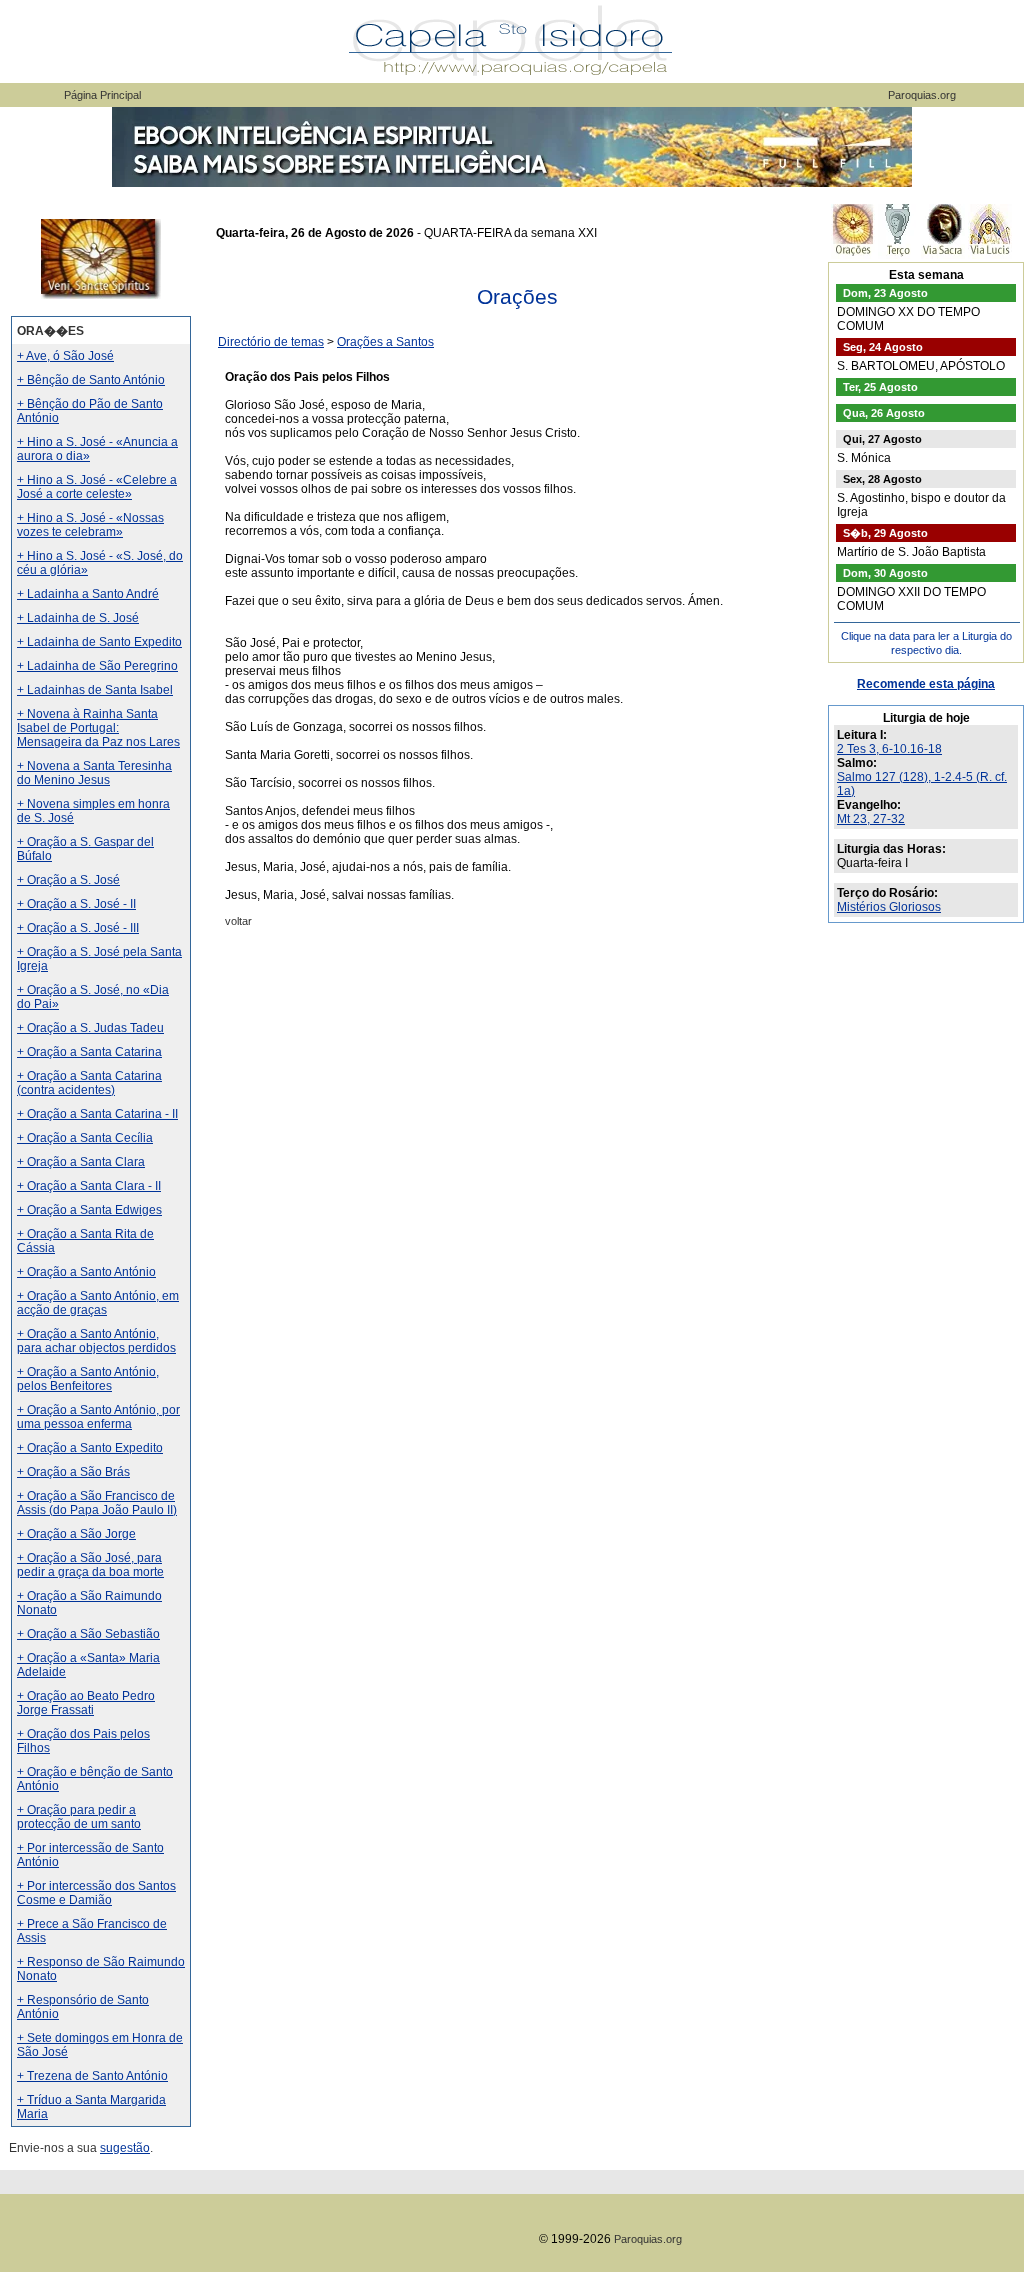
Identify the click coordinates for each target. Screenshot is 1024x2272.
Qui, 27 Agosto (882, 439)
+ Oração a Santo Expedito (90, 1448)
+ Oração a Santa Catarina (89, 1052)
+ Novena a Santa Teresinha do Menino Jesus (94, 773)
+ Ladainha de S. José (78, 618)
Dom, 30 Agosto (885, 573)
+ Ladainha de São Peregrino (97, 666)
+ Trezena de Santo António (92, 2076)
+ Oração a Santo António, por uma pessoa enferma (98, 1417)
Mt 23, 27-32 (871, 819)
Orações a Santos (385, 342)
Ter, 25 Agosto (880, 387)
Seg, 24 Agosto (883, 347)
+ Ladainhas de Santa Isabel (95, 690)
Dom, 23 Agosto (885, 293)
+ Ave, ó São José (65, 356)
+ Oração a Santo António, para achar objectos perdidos (96, 1341)
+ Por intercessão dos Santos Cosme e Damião (96, 1893)
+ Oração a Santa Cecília (85, 1138)
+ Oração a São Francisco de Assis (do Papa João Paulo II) (97, 1503)
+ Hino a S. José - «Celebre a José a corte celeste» (97, 487)
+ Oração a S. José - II (76, 904)
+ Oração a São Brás (73, 1472)
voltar (238, 921)
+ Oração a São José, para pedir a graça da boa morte (90, 1565)
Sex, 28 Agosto (882, 479)
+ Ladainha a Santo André (88, 594)
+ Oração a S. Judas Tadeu (90, 1028)
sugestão (125, 2148)
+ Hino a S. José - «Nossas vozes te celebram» (90, 525)
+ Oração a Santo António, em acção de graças (98, 1303)
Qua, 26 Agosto (884, 413)
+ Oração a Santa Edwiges (89, 1210)
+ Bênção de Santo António (91, 380)
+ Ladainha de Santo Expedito (99, 642)
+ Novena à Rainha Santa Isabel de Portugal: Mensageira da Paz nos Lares (98, 728)
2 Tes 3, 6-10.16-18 (889, 749)
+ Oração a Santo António (86, 1272)
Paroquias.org (922, 95)
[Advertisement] (517, 1115)
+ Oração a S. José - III (78, 928)
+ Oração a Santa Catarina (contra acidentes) (89, 1083)
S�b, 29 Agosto (885, 533)
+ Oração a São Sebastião (88, 1634)
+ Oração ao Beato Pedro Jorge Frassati (86, 1703)
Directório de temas (271, 342)
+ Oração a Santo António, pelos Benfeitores (88, 1379)
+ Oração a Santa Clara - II (89, 1186)
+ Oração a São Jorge (76, 1534)
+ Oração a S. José (68, 880)
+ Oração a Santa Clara (81, 1162)
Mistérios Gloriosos (889, 907)
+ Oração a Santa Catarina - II (97, 1114)
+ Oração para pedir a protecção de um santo (79, 1817)
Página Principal (102, 95)
